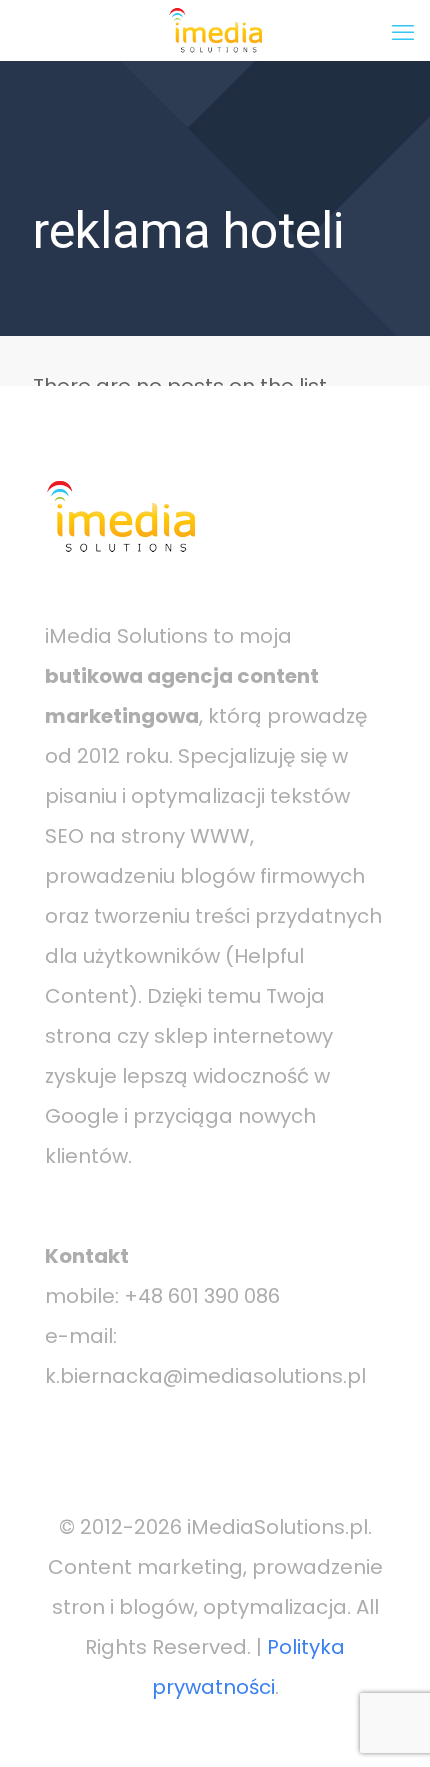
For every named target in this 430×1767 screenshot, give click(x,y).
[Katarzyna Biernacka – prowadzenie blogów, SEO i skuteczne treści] (215, 30)
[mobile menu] (403, 30)
